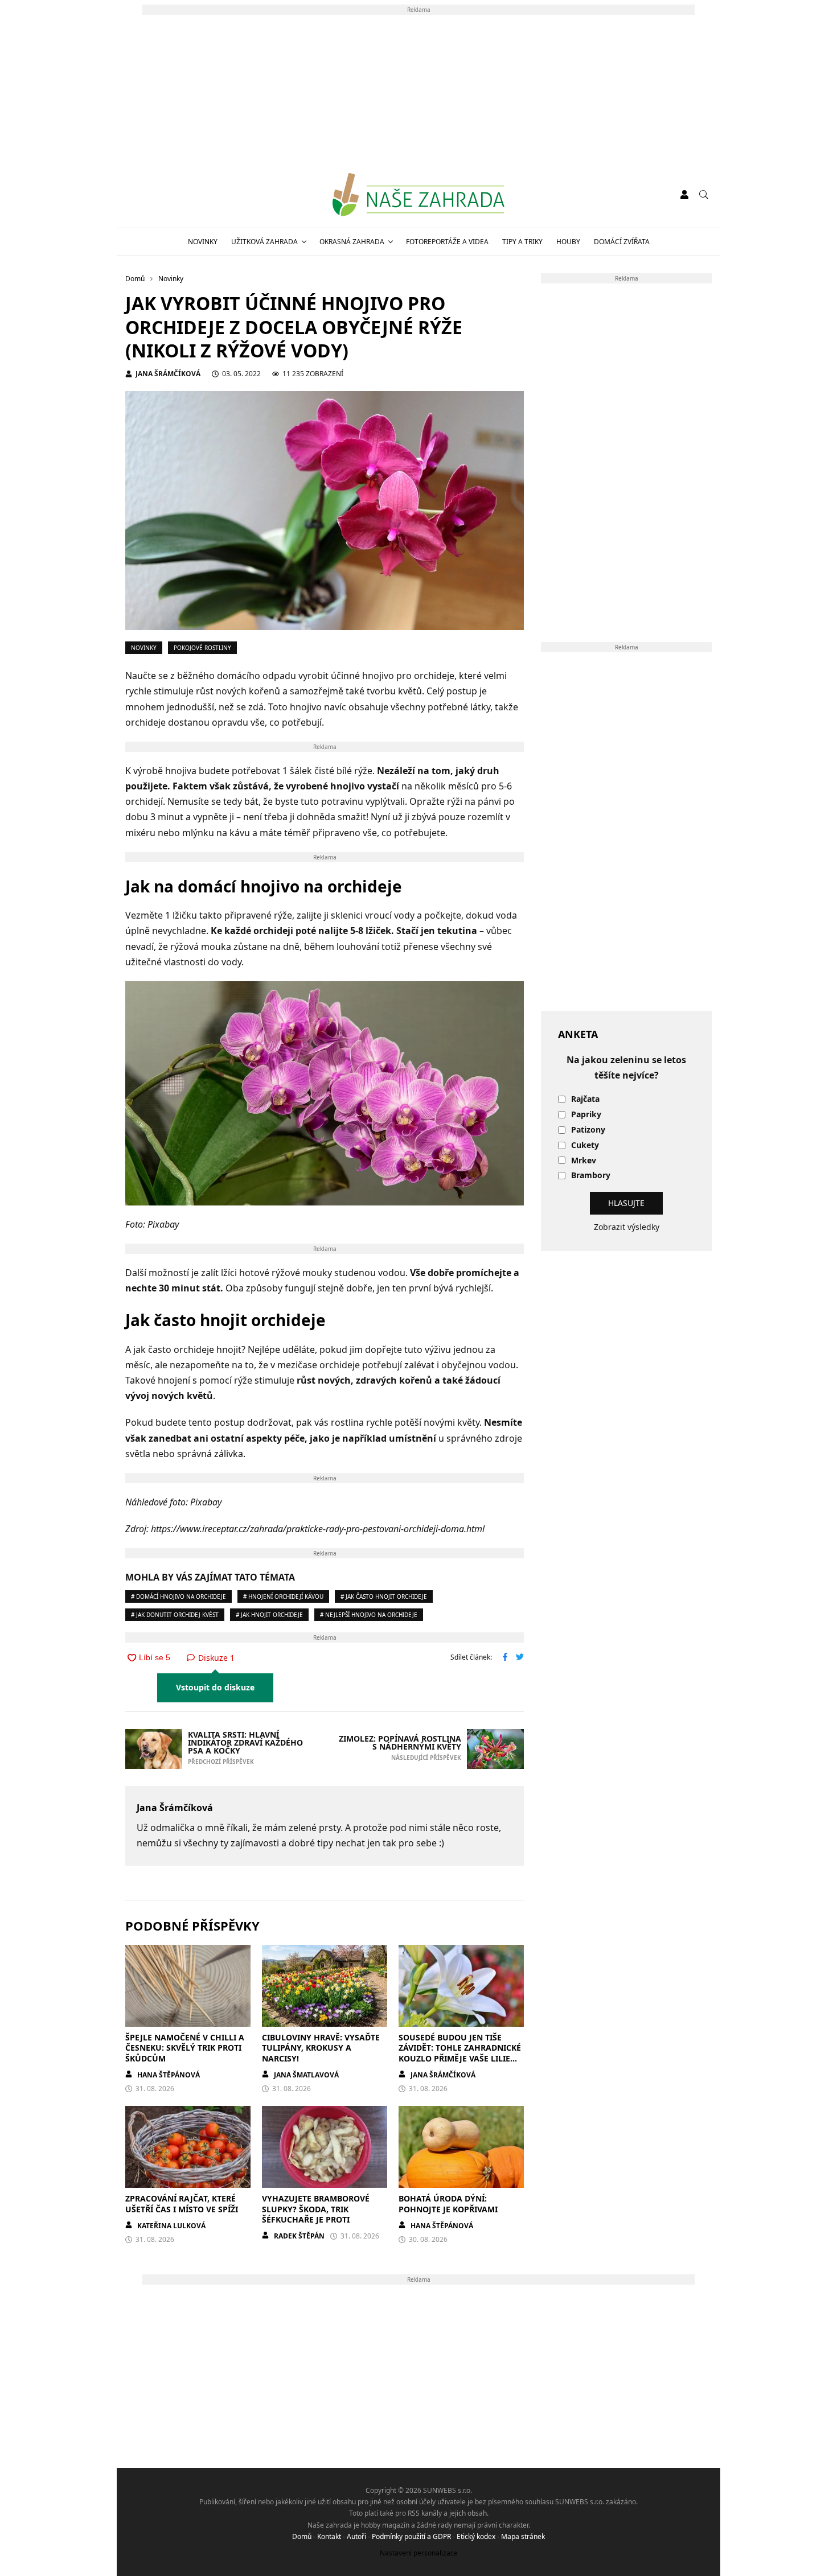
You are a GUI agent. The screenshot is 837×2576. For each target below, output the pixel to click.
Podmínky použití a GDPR (411, 2536)
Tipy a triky (522, 242)
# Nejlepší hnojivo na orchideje (369, 1615)
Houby (568, 242)
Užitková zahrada (264, 242)
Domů (302, 2536)
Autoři (356, 2536)
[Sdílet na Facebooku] (505, 1658)
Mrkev (584, 1161)
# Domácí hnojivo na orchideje (179, 1596)
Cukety (585, 1145)
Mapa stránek (523, 2536)
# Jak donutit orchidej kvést (175, 1615)
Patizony (588, 1130)
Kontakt (329, 2536)
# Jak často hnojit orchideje (384, 1596)
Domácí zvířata (622, 242)
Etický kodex (476, 2536)
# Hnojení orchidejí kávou (283, 1596)
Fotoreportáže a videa (447, 242)
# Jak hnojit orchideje (269, 1615)
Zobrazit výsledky (627, 1227)
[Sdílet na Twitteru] (520, 1658)
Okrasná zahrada (352, 242)
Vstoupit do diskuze (215, 1687)
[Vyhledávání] (704, 195)
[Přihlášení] (684, 195)
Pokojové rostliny (202, 648)
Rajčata (585, 1099)
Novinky (203, 242)
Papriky (586, 1115)
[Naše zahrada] (418, 195)
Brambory (591, 1176)
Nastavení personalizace (419, 2553)
